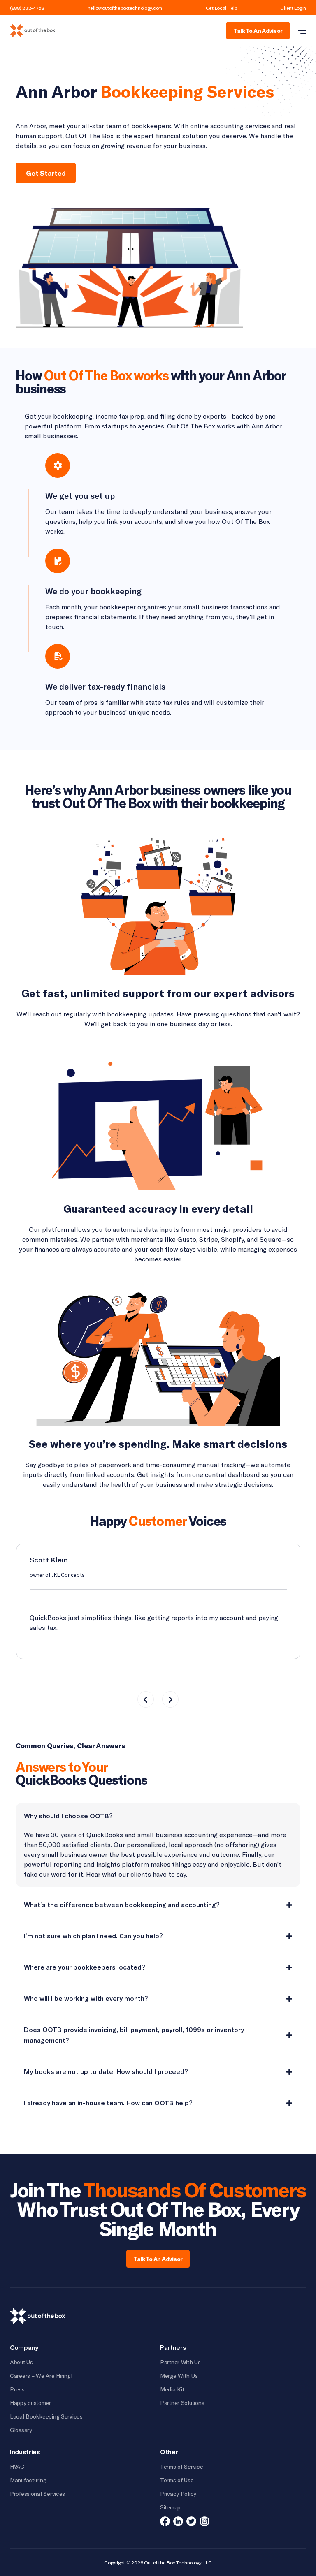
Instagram (204, 2521)
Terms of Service (182, 2466)
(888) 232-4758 (27, 8)
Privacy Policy (178, 2494)
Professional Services (37, 2494)
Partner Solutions (182, 2403)
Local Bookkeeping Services (46, 2416)
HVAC (17, 2466)
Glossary (21, 2430)
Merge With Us (179, 2376)
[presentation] (146, 1699)
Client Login (293, 8)
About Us (21, 2362)
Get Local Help (221, 8)
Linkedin (178, 2521)
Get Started (46, 173)
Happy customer (30, 2403)
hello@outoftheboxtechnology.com (125, 8)
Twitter (191, 2521)
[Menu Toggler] (302, 31)
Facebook (165, 2521)
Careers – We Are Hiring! (41, 2376)
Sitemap (170, 2507)
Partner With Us (180, 2362)
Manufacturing (28, 2480)
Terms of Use (177, 2480)
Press (17, 2389)
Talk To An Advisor (258, 31)
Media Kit (172, 2389)
